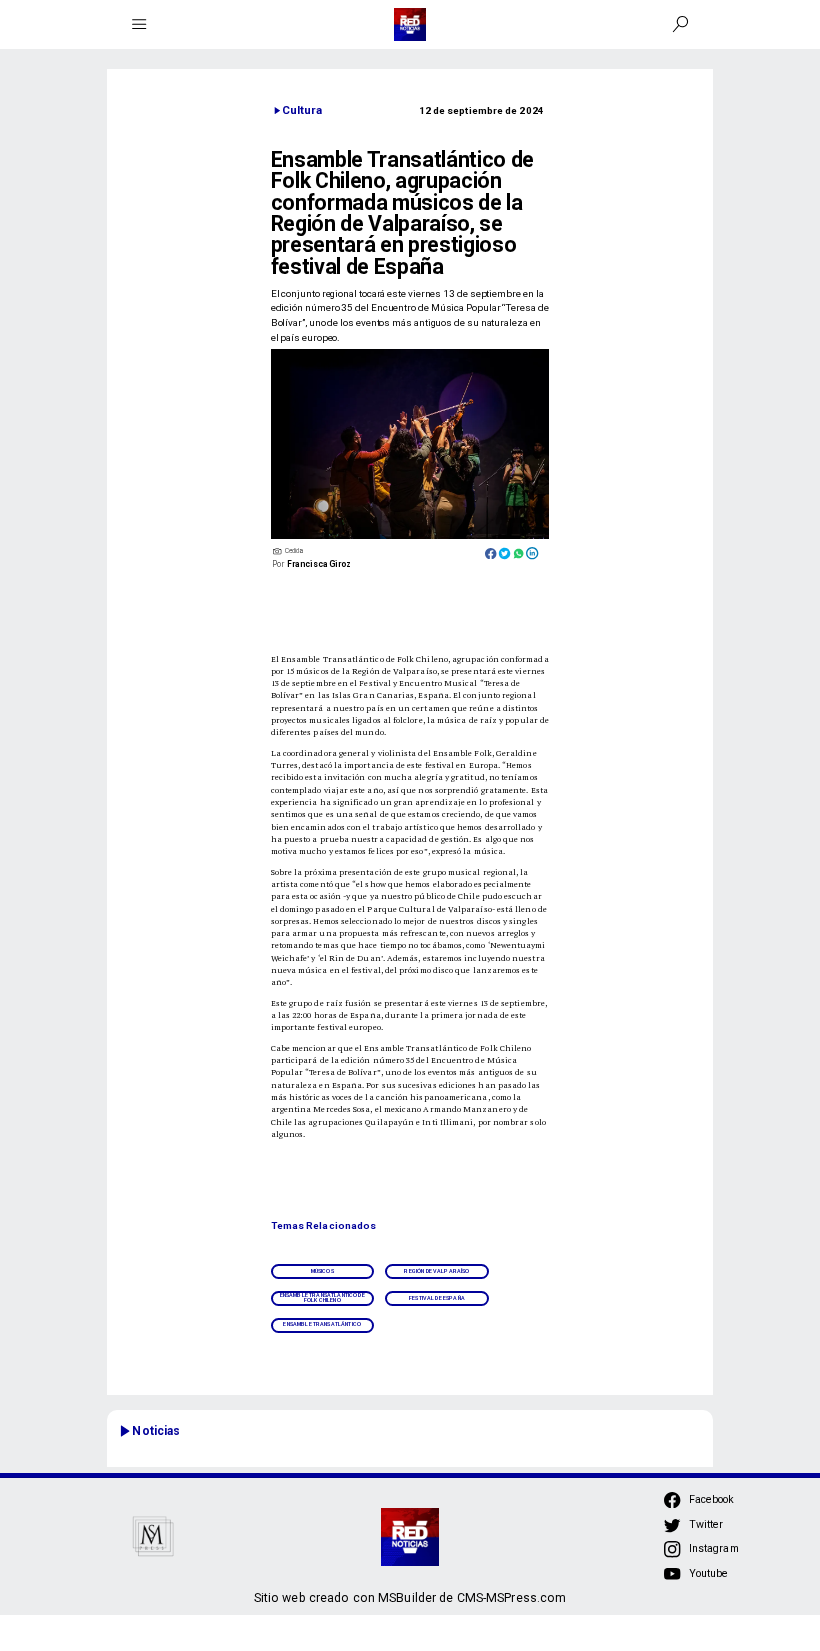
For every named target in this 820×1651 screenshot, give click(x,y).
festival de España (437, 1298)
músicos (322, 1271)
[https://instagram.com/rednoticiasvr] (672, 1555)
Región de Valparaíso (436, 1271)
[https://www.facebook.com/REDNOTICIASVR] (672, 1500)
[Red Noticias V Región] (139, 24)
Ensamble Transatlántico (322, 1324)
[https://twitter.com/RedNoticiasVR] (672, 1530)
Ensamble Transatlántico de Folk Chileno (322, 1297)
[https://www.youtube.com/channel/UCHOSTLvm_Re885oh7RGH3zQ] (672, 1579)
